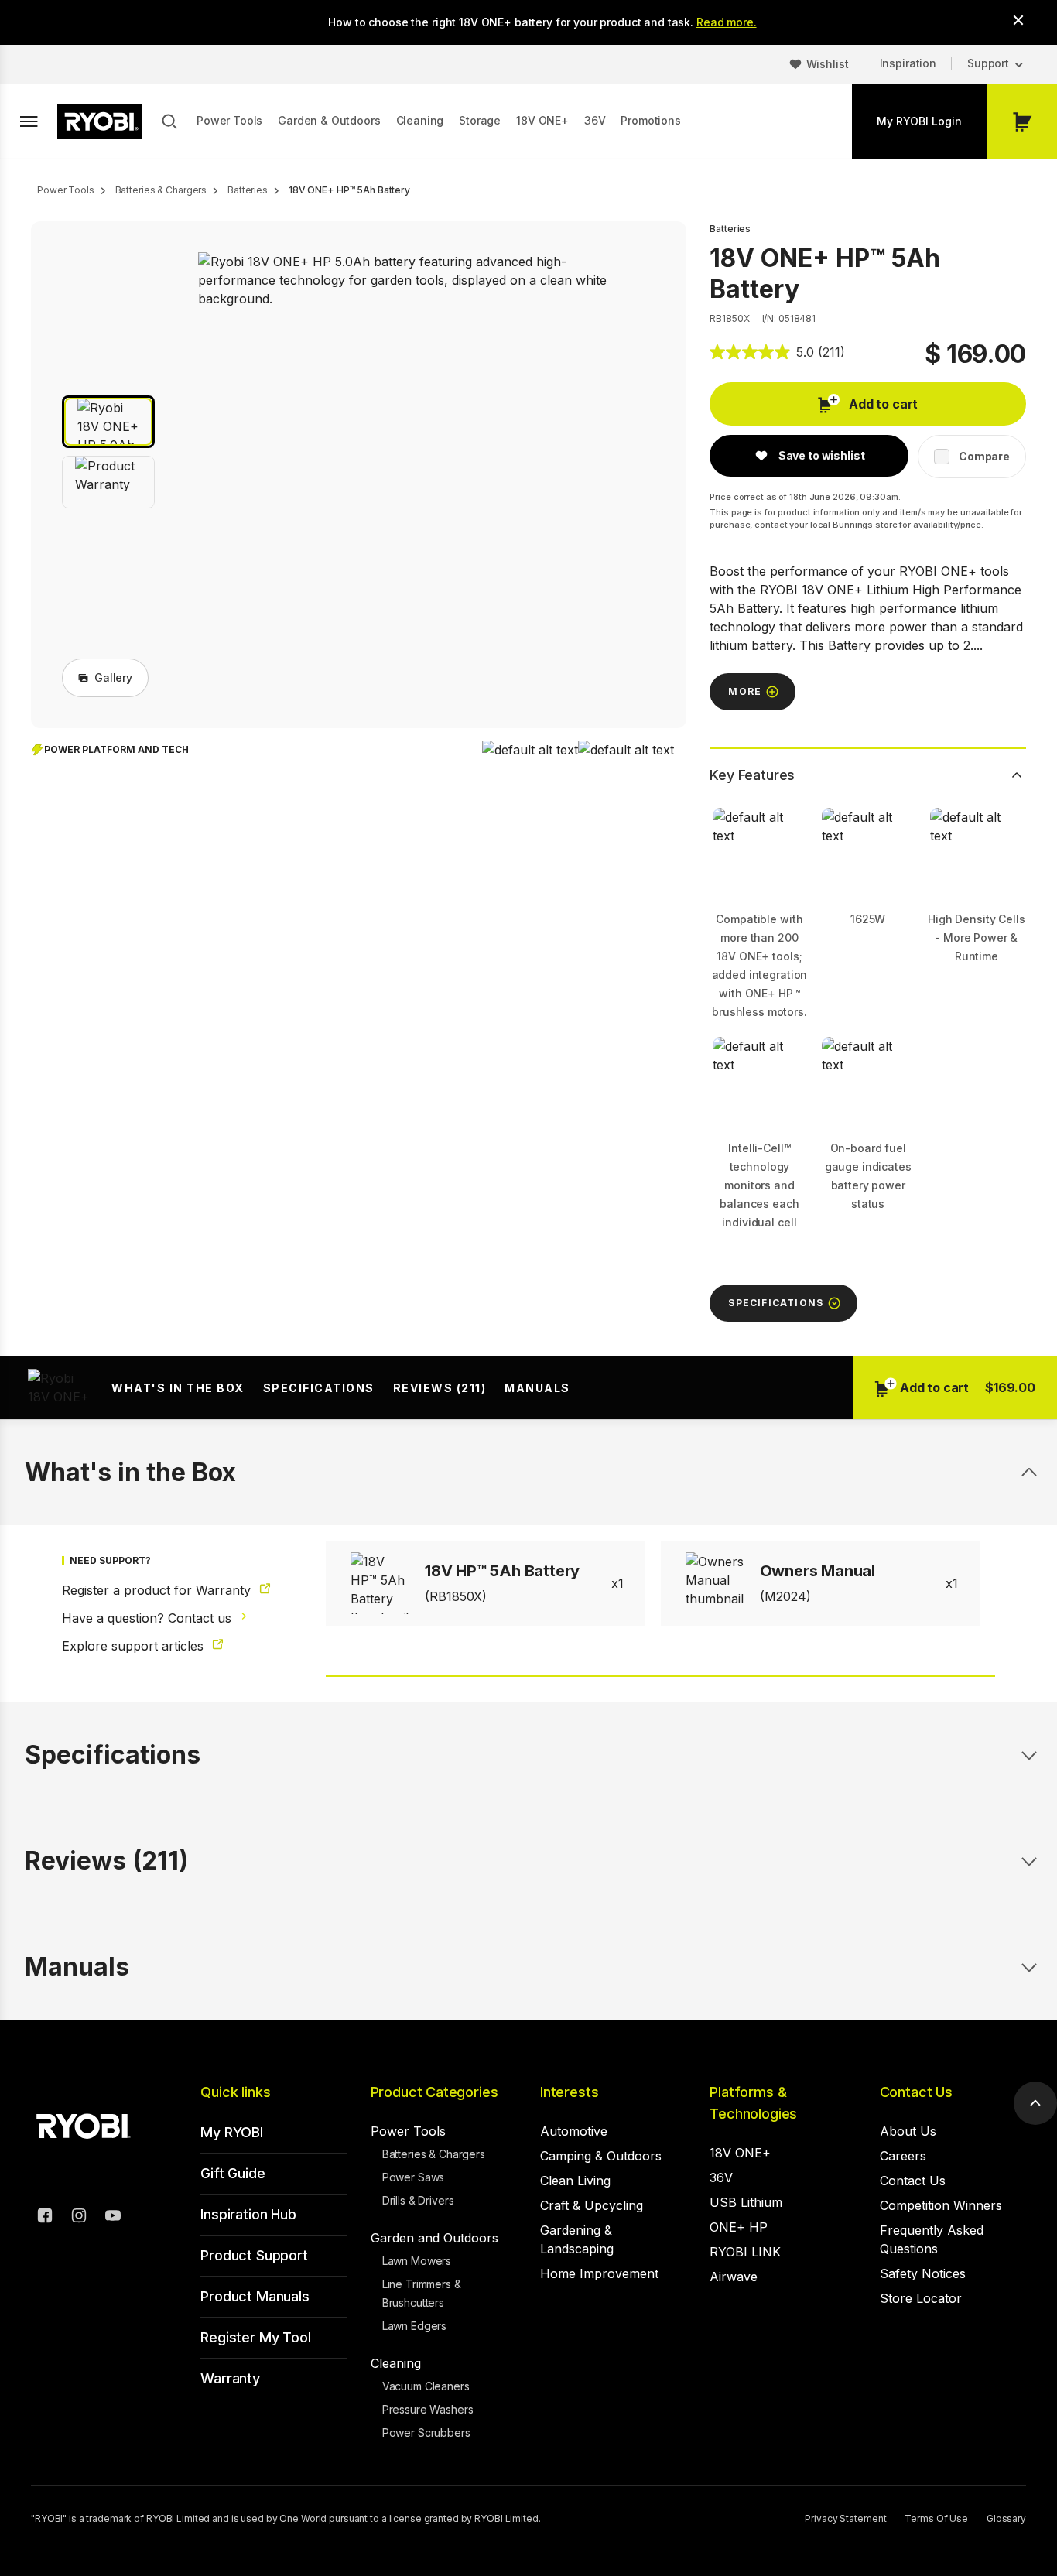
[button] (108, 422)
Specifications (319, 1388)
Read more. (727, 22)
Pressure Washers (428, 2409)
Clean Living (575, 2181)
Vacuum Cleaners (426, 2386)
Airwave (734, 2277)
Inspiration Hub (248, 2214)
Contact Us (916, 2092)
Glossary (1006, 2518)
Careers (903, 2156)
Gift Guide (233, 2173)
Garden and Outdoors (434, 2238)
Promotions (650, 120)
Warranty (230, 2378)
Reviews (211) (440, 1388)
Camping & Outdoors (601, 2156)
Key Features (752, 775)
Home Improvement (599, 2273)
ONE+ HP (739, 2227)
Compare (984, 456)
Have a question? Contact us (149, 1618)
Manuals (537, 1388)
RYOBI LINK (745, 2252)
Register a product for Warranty (158, 1590)
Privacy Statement (845, 2518)
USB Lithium (746, 2202)
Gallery (113, 677)
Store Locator (921, 2298)
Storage (480, 120)
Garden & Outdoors (329, 120)
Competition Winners (941, 2205)
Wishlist (828, 64)
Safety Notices (923, 2273)
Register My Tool (255, 2337)
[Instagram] (79, 2218)
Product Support (254, 2255)
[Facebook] (45, 2218)
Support (988, 63)
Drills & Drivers (418, 2200)
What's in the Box (178, 1388)
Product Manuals (255, 2296)
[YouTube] (113, 2218)
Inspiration (908, 63)
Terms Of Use (936, 2518)
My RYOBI (232, 2132)
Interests (569, 2092)
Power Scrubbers (426, 2432)
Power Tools (229, 120)
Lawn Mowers (417, 2261)
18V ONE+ (542, 120)
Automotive (574, 2131)
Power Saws (414, 2177)
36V (595, 120)
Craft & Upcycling (592, 2205)
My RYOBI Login (919, 121)
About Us (908, 2131)
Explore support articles (135, 1646)
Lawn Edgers (414, 2326)
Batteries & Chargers (434, 2154)
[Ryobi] (100, 121)
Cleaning (420, 120)
